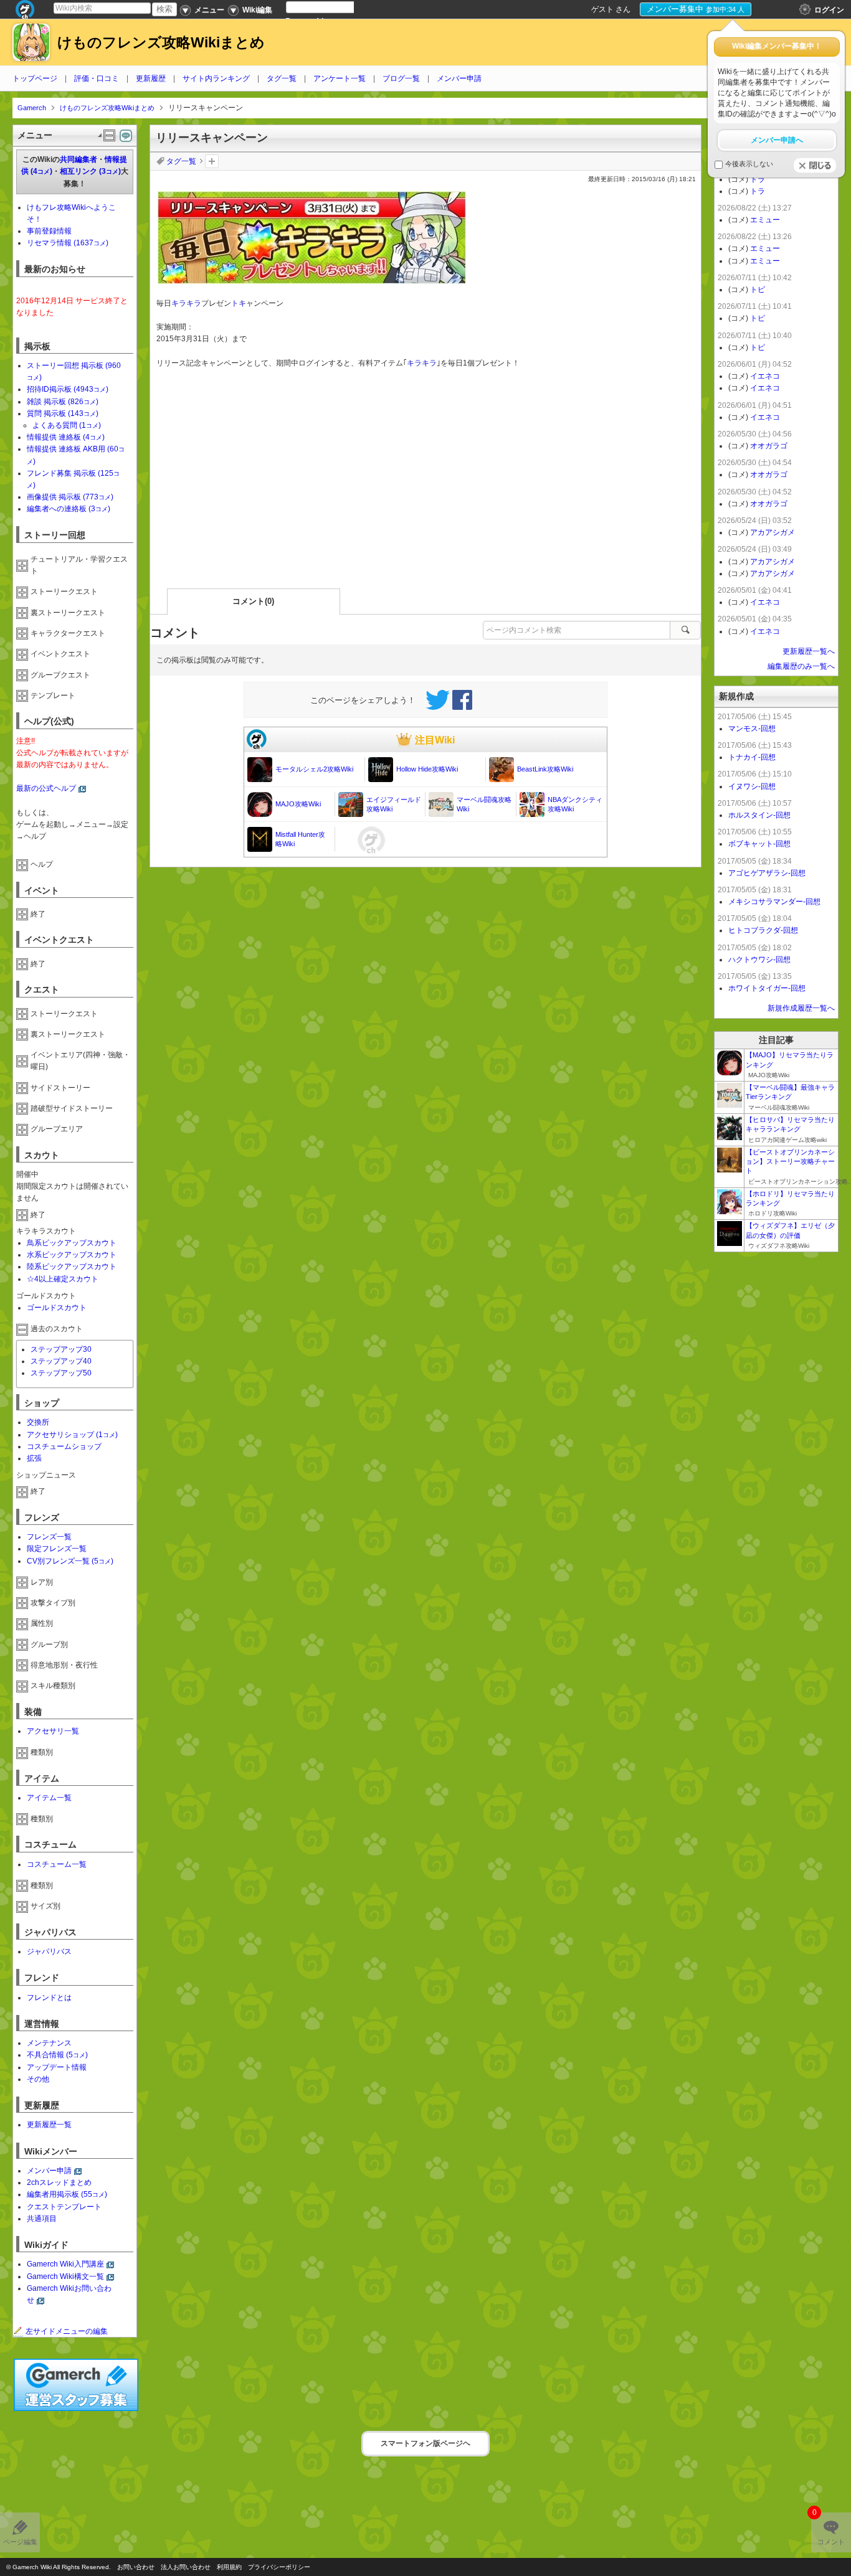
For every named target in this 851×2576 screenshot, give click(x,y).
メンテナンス (49, 2043)
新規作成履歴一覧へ (801, 1008)
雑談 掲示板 (63, 402)
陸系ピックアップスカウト (72, 1267)
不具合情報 (57, 2055)
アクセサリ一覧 (53, 1731)
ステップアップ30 (61, 1349)
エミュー (765, 220)
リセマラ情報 (68, 243)
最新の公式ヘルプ (46, 788)
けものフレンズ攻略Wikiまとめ (161, 43)
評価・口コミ (97, 78)
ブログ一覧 (401, 78)
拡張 (34, 1458)
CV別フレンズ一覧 (70, 1561)
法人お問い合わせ (186, 2567)
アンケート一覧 (340, 78)
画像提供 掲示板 (70, 497)
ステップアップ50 (61, 1373)
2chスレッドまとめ (59, 2182)
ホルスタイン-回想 (759, 815)
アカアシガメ (773, 532)
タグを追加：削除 (212, 161)
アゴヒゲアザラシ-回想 (767, 873)
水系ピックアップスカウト (72, 1255)
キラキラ (186, 303)
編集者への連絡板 (69, 509)
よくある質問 (67, 425)
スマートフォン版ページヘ (425, 2443)
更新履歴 (151, 78)
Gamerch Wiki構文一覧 (65, 2276)
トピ (758, 290)
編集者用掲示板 (67, 2194)
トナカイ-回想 (752, 757)
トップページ (35, 78)
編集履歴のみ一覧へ (801, 666)
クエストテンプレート (64, 2207)
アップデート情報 (57, 2067)
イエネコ (765, 376)
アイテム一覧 (49, 1798)
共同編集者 (78, 159)
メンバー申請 (459, 78)
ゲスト (602, 9)
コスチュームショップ (64, 1446)
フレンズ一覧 (49, 1537)
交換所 (38, 1422)
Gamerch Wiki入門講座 (65, 2264)
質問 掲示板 (63, 413)
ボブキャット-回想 (759, 844)
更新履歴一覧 (49, 2125)
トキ (239, 303)
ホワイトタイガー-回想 (767, 988)
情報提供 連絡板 (66, 437)
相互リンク (90, 171)
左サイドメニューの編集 (67, 2331)
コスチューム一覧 (57, 1864)
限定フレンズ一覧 (57, 1549)
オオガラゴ (769, 446)
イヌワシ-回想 (752, 786)
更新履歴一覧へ (809, 651)
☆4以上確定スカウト (63, 1279)
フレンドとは (49, 1998)
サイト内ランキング (216, 78)
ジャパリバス (49, 1951)
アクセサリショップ (72, 1435)
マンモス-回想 (752, 729)
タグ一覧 (282, 78)
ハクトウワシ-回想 (759, 960)
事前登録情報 (49, 231)
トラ (758, 179)
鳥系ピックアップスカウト (72, 1243)
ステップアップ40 (61, 1361)
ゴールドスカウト (57, 1308)
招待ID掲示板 (68, 389)
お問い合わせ (136, 2567)
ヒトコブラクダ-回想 (763, 930)
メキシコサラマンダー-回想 (774, 902)
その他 (38, 2079)
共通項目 (42, 2219)
